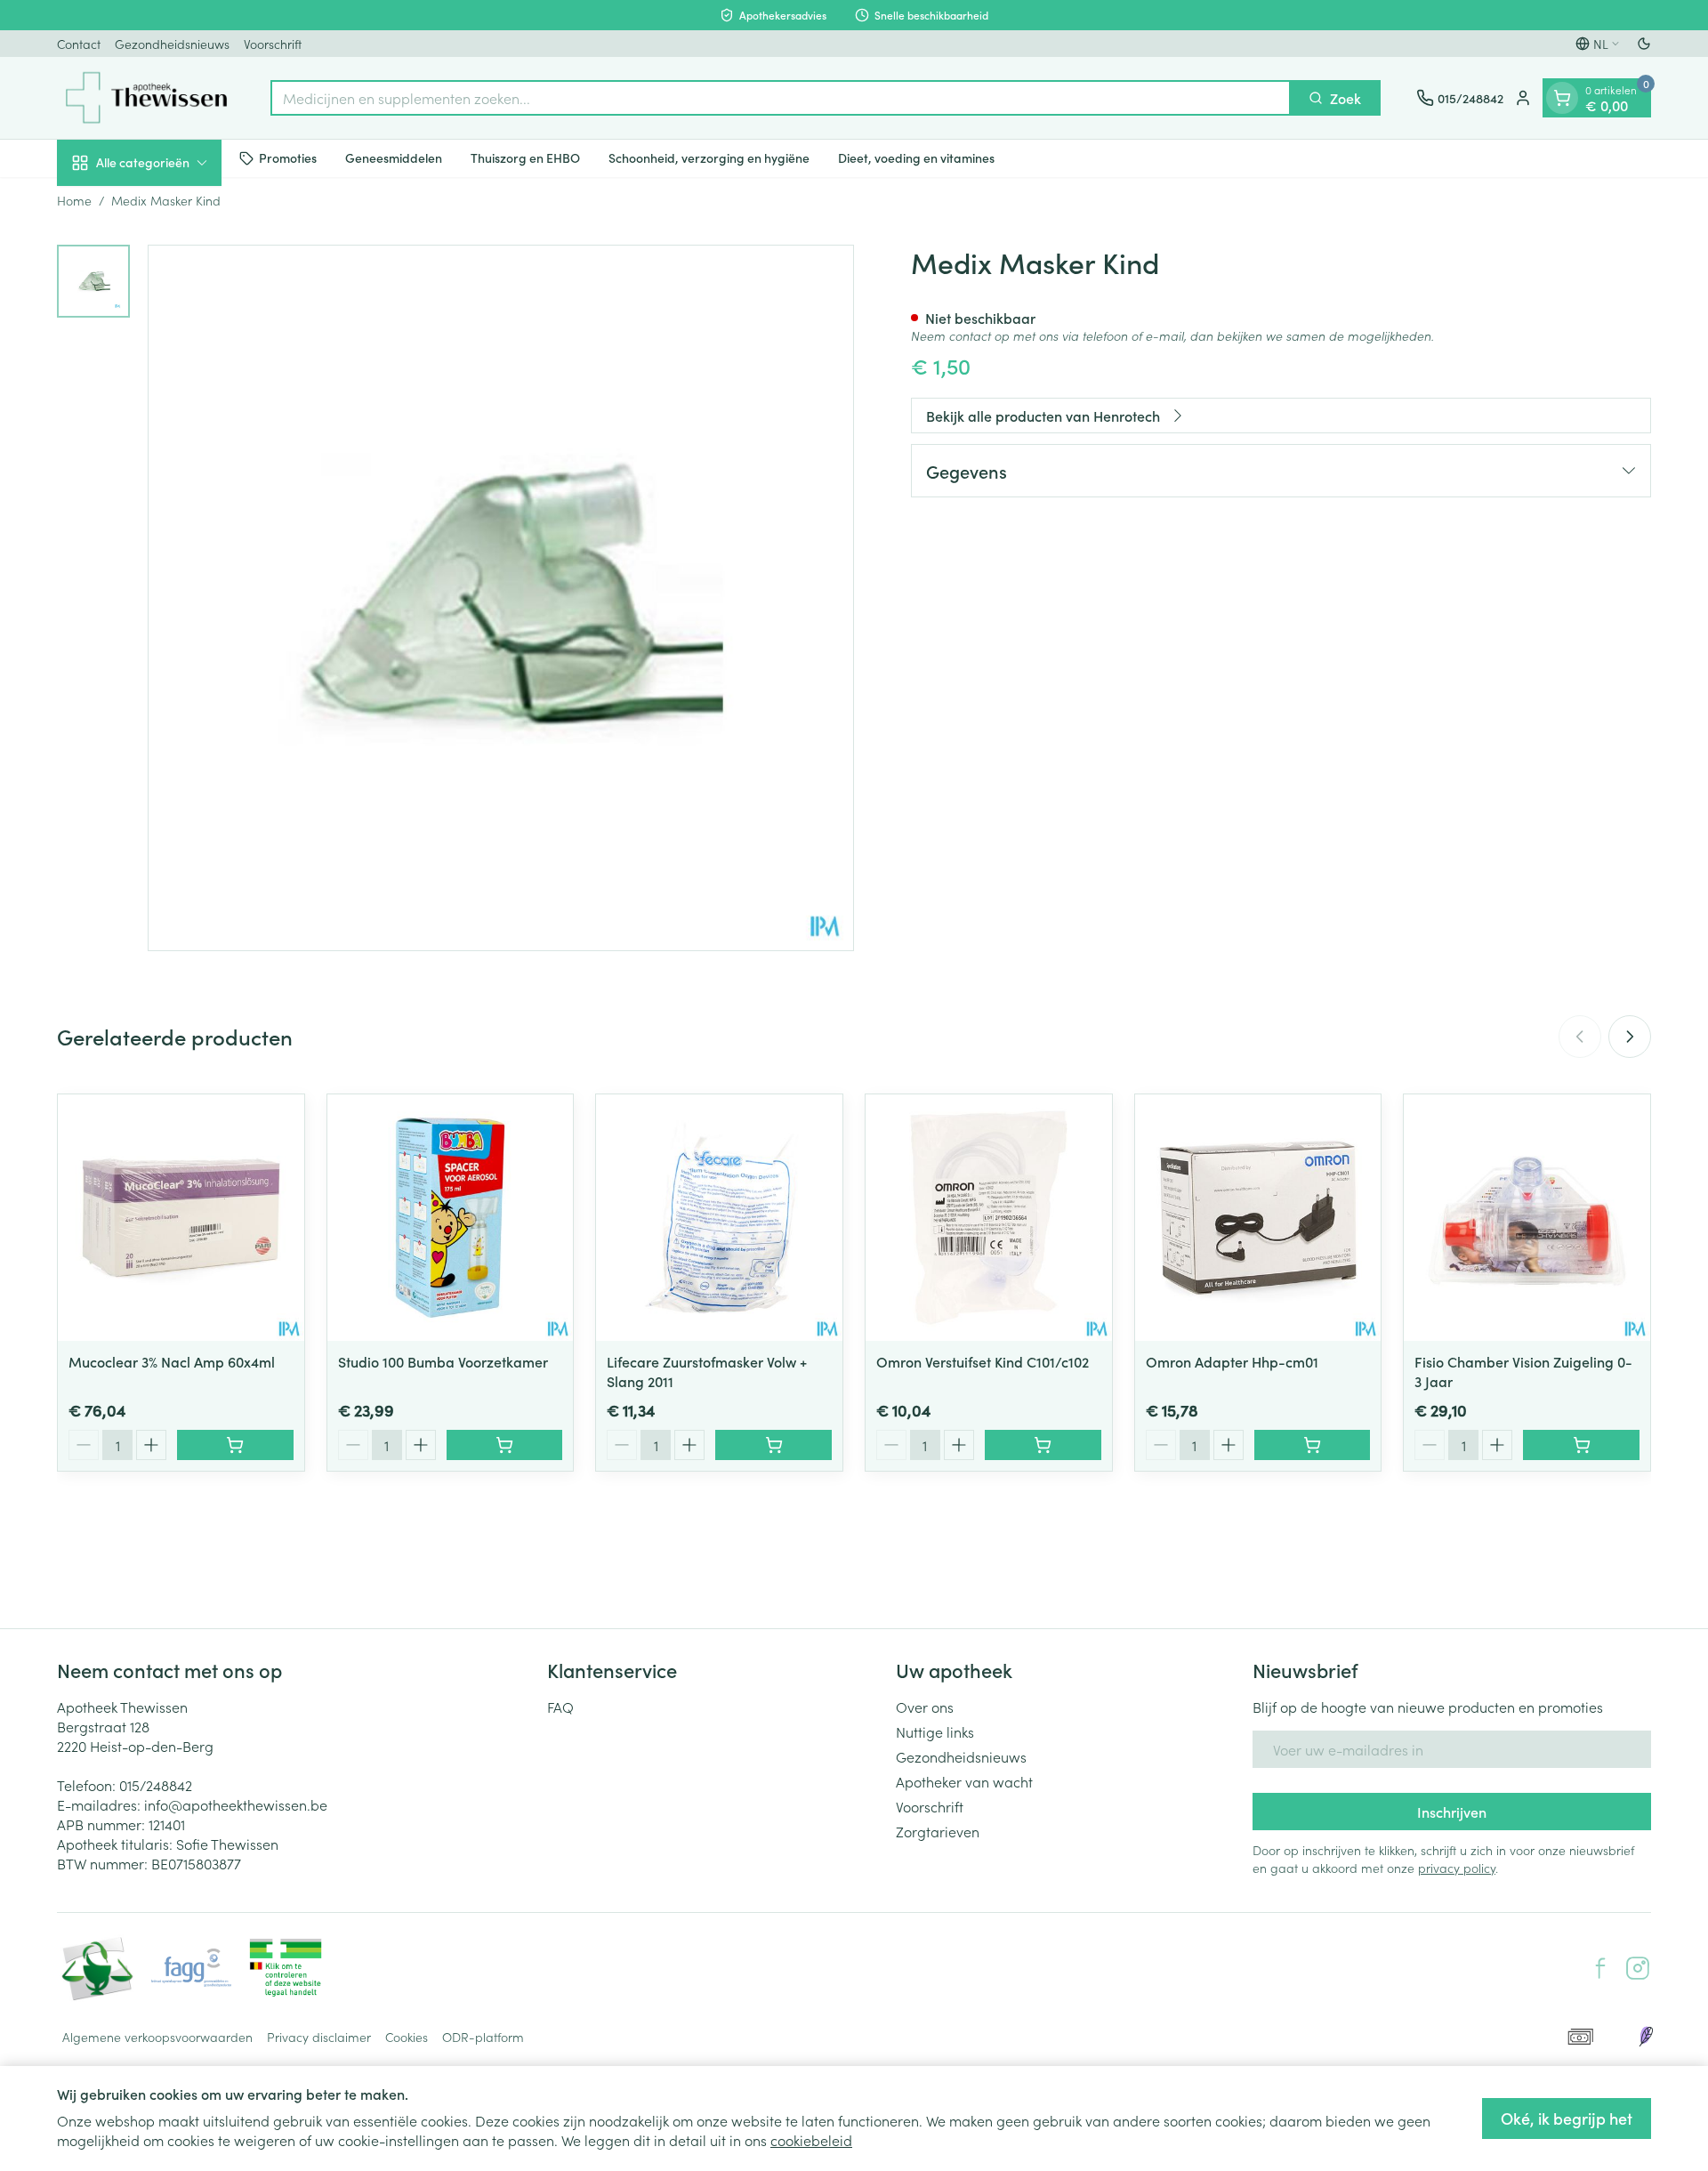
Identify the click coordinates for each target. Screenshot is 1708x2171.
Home (74, 200)
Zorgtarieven (938, 1831)
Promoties (288, 157)
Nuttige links (935, 1731)
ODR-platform (483, 2037)
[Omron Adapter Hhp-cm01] (1258, 1218)
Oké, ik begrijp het (1567, 2118)
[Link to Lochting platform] (1646, 2037)
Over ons (925, 1707)
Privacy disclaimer (319, 2037)
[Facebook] (1600, 1968)
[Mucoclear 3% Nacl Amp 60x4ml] (181, 1218)
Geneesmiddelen (394, 157)
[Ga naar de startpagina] (146, 98)
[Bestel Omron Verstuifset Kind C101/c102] (1043, 1445)
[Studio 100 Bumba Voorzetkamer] (451, 1218)
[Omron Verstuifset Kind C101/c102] (989, 1218)
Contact (79, 44)
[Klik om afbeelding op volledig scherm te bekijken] (501, 598)
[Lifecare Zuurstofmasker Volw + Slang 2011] (719, 1218)
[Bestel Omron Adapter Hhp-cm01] (1313, 1445)
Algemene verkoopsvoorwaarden (157, 2037)
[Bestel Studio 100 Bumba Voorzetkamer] (505, 1445)
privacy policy (1457, 1868)
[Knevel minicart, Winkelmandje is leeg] (1562, 98)
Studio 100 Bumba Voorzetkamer (443, 1361)
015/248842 (156, 1785)
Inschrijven (1452, 1812)
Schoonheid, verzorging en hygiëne (709, 157)
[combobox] (781, 98)
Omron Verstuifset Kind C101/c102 (983, 1361)
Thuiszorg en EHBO (525, 157)
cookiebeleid (811, 2140)
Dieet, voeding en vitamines (916, 157)
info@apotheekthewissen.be (236, 1804)
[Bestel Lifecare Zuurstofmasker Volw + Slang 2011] (773, 1445)
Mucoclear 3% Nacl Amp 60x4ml (172, 1361)
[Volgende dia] (1630, 1037)
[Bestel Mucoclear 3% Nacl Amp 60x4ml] (235, 1445)
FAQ (560, 1707)
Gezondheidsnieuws (172, 44)
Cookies (407, 2037)
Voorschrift (273, 44)
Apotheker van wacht (964, 1781)
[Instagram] (1638, 1968)
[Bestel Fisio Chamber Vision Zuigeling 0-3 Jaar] (1581, 1445)
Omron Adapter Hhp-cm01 (1232, 1361)
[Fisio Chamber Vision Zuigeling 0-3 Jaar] (1527, 1218)
